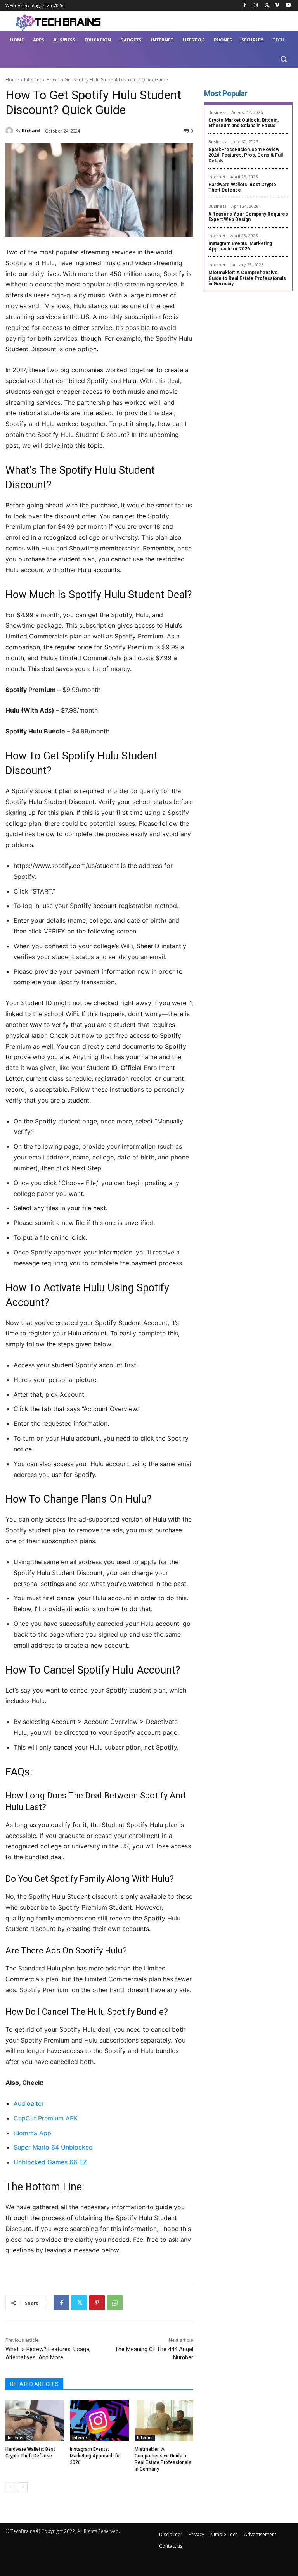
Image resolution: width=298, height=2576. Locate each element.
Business (217, 112)
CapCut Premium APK (46, 2118)
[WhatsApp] (115, 2303)
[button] (283, 59)
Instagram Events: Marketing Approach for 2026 (95, 2456)
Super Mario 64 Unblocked (53, 2147)
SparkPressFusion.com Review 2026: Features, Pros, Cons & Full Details (246, 155)
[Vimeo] (277, 6)
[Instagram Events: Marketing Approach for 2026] (99, 2421)
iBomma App (32, 2133)
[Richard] (10, 131)
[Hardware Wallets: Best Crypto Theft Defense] (35, 2421)
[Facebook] (245, 6)
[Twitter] (267, 6)
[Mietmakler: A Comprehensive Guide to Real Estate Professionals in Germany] (164, 2421)
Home (12, 80)
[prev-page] (10, 2487)
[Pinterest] (97, 2303)
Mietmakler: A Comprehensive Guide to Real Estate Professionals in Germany (247, 278)
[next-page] (23, 2487)
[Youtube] (288, 6)
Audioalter (29, 2103)
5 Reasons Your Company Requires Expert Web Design (248, 217)
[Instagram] (256, 6)
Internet (33, 80)
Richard (31, 130)
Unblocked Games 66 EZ (50, 2162)
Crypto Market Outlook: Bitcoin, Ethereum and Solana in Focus (243, 123)
